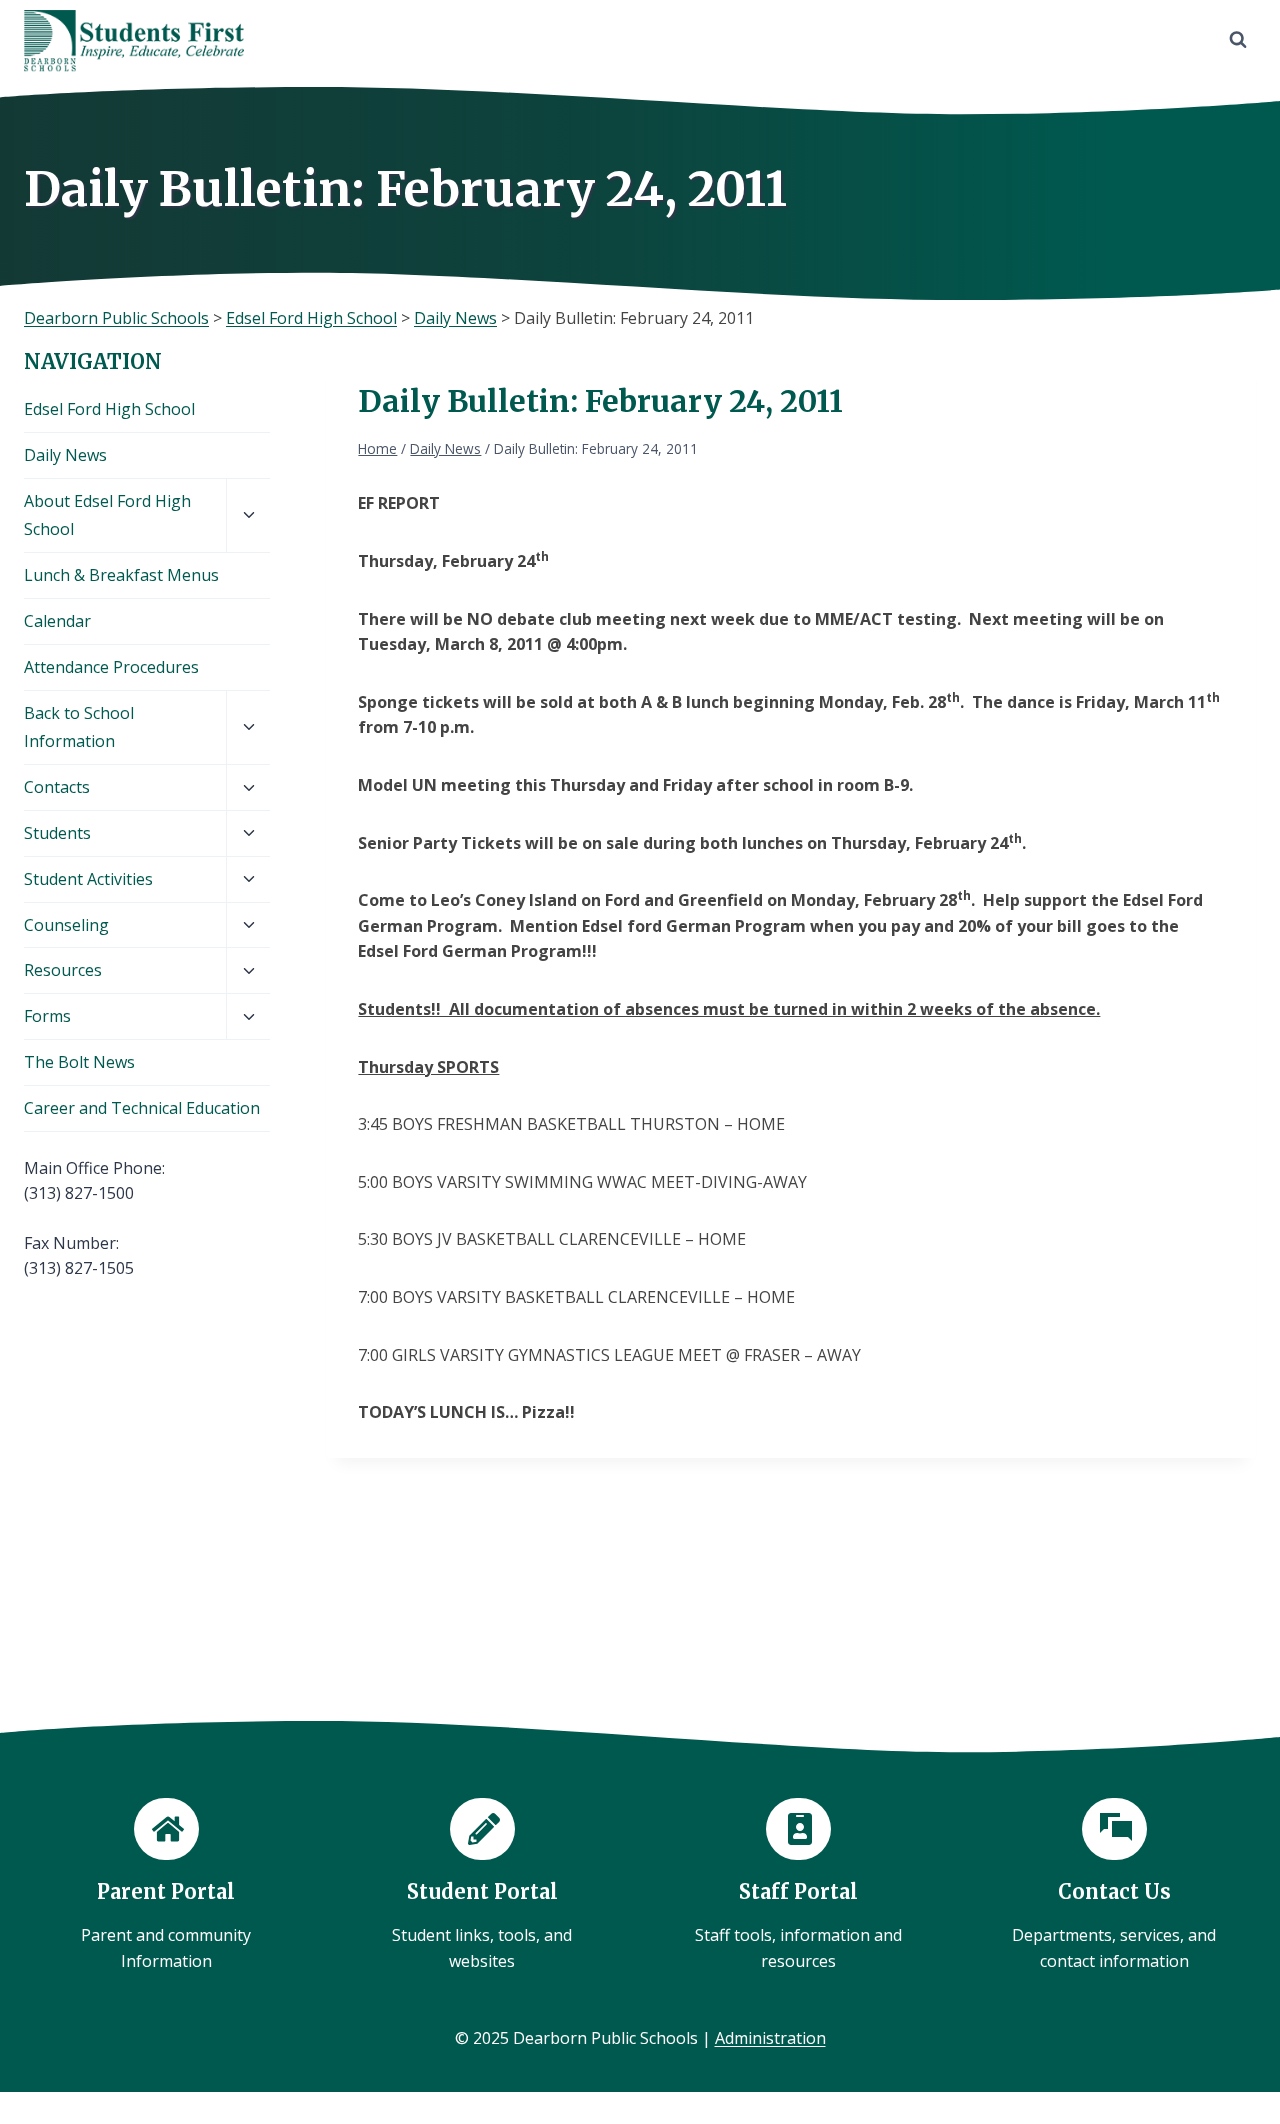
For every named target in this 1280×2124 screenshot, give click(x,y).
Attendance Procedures (111, 667)
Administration (770, 2038)
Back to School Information (79, 727)
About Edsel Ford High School (107, 515)
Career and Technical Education (142, 1108)
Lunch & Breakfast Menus (121, 575)
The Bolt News (79, 1062)
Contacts (57, 787)
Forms (47, 1016)
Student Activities (88, 879)
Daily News (65, 455)
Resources (63, 970)
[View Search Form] (1238, 40)
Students (57, 833)
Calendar (57, 621)
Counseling (66, 925)
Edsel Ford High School (109, 409)
